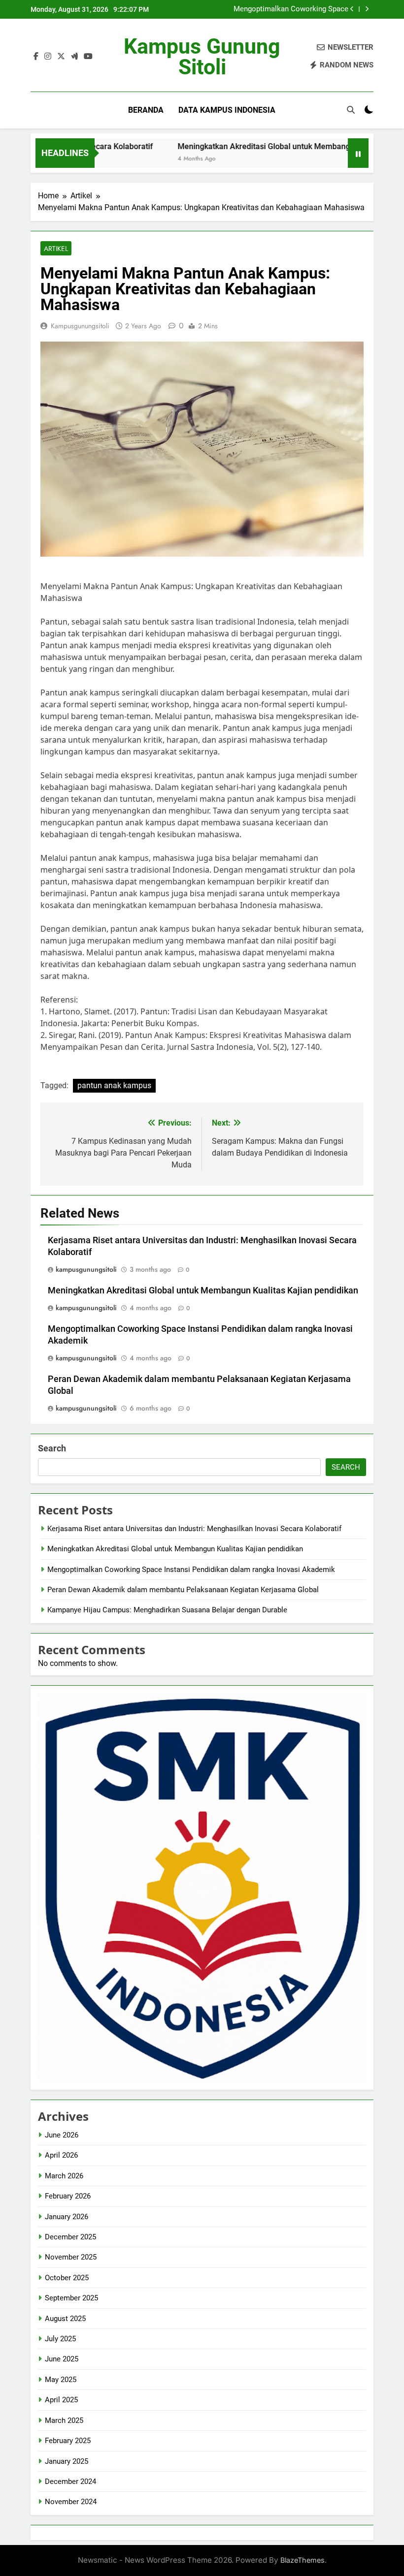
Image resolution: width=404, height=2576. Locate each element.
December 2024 (70, 2482)
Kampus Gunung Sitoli (202, 57)
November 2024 (71, 2502)
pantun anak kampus (114, 1085)
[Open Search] (351, 110)
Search (52, 1448)
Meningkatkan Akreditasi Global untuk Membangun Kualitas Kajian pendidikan (203, 1290)
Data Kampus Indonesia (227, 110)
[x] (61, 57)
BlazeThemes (303, 2560)
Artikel (56, 249)
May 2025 (61, 2380)
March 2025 (64, 2420)
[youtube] (88, 57)
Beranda (146, 110)
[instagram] (48, 57)
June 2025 (62, 2359)
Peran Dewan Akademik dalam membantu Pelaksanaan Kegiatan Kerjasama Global (183, 1590)
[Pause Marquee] (358, 153)
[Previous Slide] (352, 9)
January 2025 (67, 2461)
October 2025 (67, 2278)
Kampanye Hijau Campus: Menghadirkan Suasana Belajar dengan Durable (167, 1610)
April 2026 (61, 2155)
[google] (74, 57)
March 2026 (64, 2176)
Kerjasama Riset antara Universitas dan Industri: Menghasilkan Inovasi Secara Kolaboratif (194, 1529)
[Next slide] (367, 9)
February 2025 (68, 2441)
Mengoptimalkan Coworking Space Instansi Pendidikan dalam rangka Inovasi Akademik (280, 9)
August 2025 (65, 2319)
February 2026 (68, 2196)
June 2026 (62, 2135)
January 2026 (67, 2217)
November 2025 (71, 2257)
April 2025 (61, 2400)
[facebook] (36, 57)
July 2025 (60, 2339)
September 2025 (71, 2298)
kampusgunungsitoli (80, 326)
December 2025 (70, 2237)
